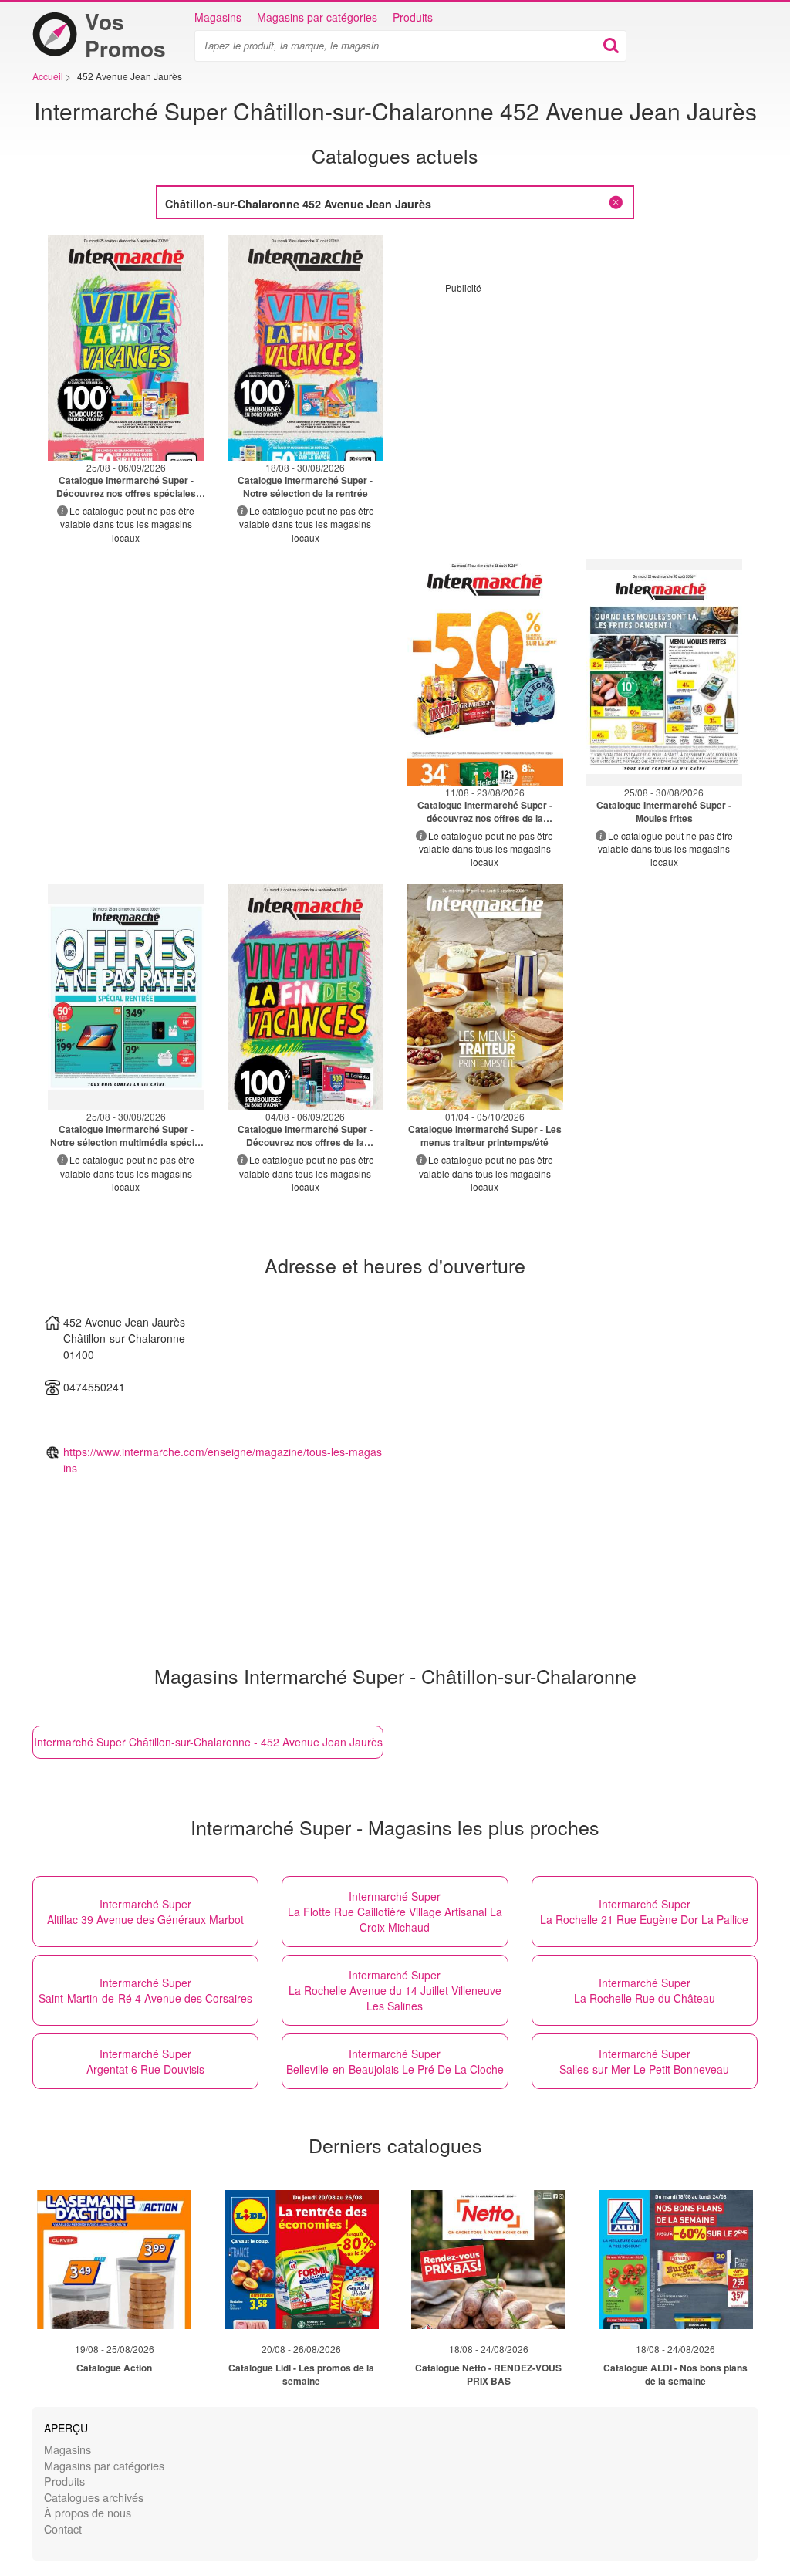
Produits (413, 17)
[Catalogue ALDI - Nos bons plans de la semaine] (676, 2260)
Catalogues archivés (94, 2497)
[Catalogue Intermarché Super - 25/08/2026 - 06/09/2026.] (126, 348)
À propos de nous (88, 2512)
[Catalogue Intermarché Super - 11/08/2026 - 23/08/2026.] (485, 673)
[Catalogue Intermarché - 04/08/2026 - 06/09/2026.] (306, 997)
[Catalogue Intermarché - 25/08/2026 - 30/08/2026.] (665, 673)
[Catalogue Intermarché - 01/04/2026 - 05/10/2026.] (485, 997)
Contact (63, 2529)
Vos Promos (125, 35)
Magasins (218, 17)
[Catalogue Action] (114, 2260)
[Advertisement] (575, 402)
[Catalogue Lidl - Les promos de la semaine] (302, 2260)
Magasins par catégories (317, 17)
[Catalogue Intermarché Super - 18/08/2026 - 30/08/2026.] (306, 348)
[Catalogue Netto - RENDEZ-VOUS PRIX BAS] (488, 2260)
